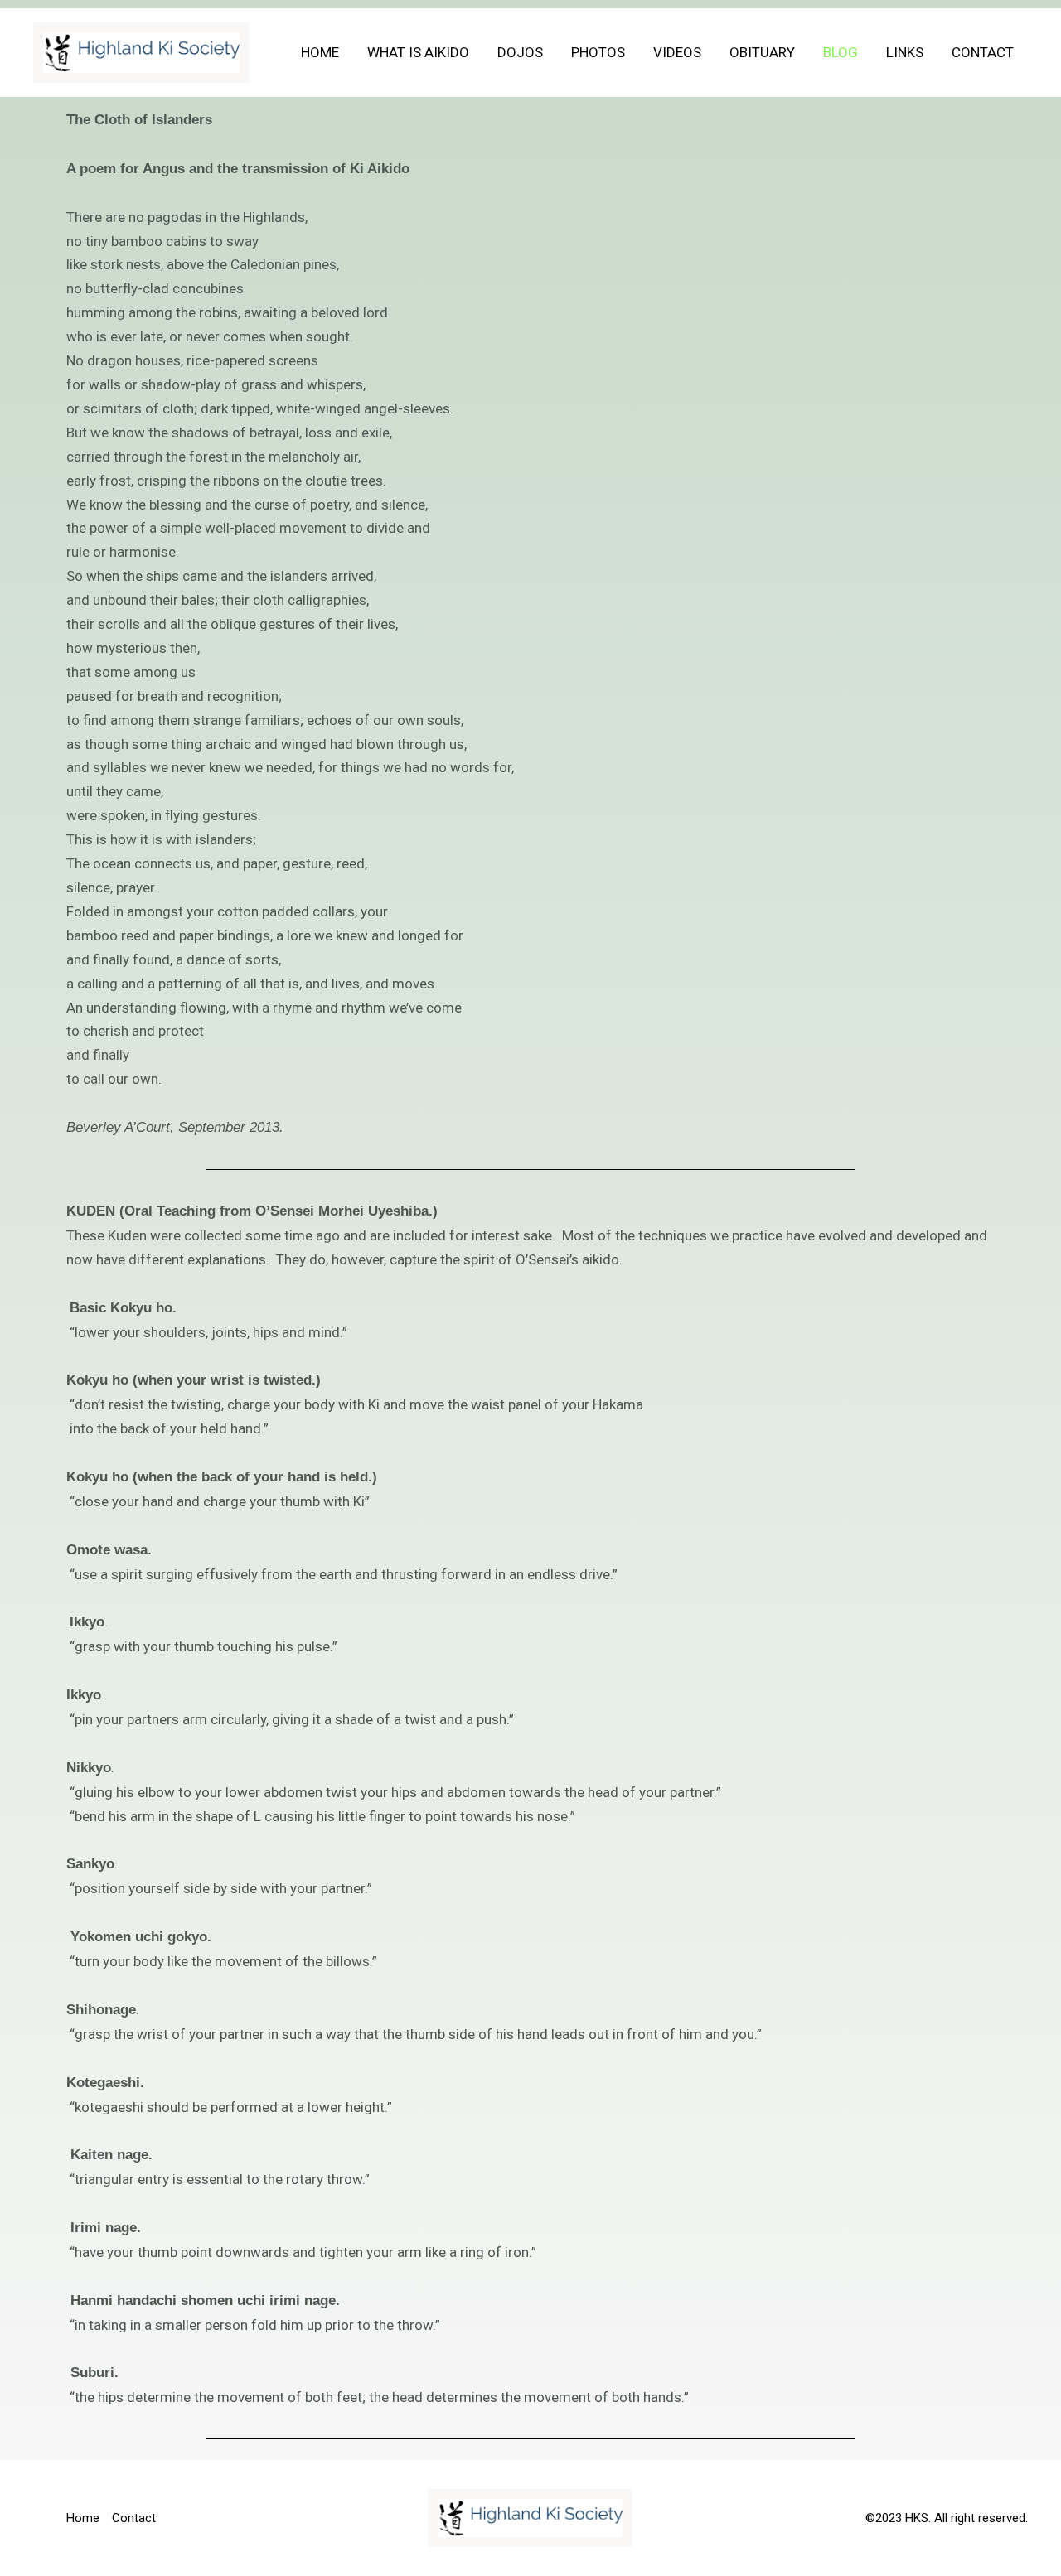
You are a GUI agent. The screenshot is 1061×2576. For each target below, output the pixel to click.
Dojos (520, 52)
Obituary (762, 52)
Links (905, 52)
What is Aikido (418, 52)
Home (320, 52)
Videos (677, 52)
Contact (983, 52)
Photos (598, 52)
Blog (841, 52)
